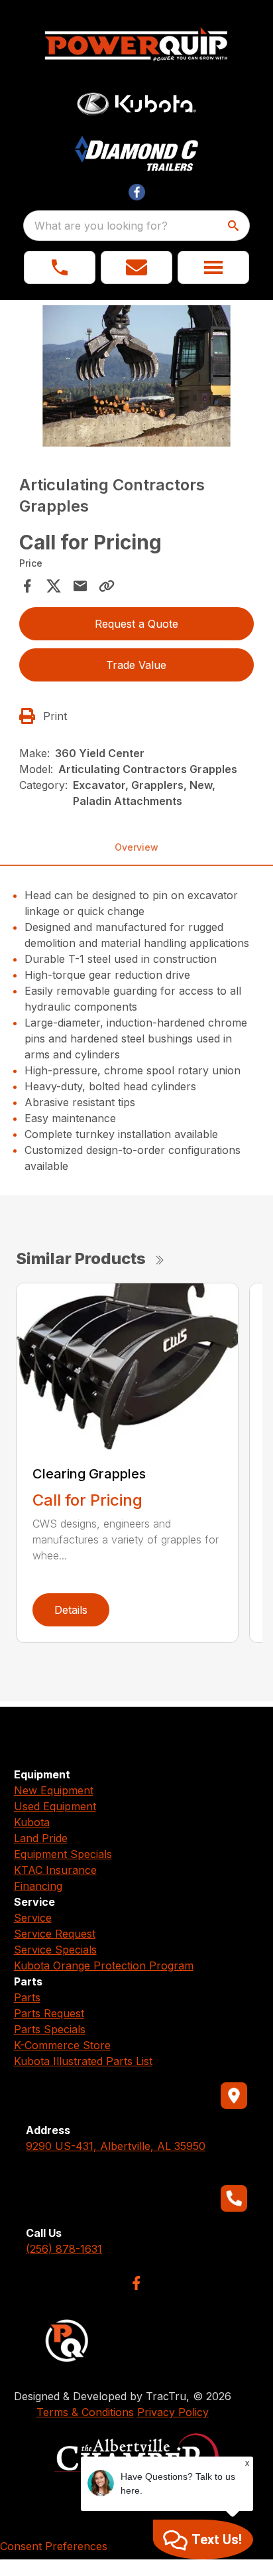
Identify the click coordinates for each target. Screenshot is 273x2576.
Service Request (55, 1934)
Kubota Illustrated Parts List (83, 2061)
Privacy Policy (173, 2412)
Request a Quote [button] (136, 624)
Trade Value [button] (136, 665)
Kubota (32, 1822)
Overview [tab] (136, 847)
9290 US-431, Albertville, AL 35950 (116, 2146)
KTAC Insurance (55, 1870)
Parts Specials (50, 2029)
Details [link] (71, 1610)
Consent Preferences (54, 2546)
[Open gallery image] (137, 376)
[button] (60, 267)
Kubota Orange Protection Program (104, 1966)
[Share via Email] (80, 586)
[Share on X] (54, 586)
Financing (38, 1886)
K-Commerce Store (62, 2045)
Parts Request (49, 2013)
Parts (27, 1997)
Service (33, 1918)
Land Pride (41, 1838)
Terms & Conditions (85, 2412)
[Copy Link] (107, 586)
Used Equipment (55, 1806)
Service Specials (55, 1950)
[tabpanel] (137, 378)
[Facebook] (136, 2283)
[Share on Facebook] (27, 586)
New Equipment (54, 1790)
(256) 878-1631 (64, 2249)
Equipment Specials (63, 1854)
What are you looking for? (101, 226)
